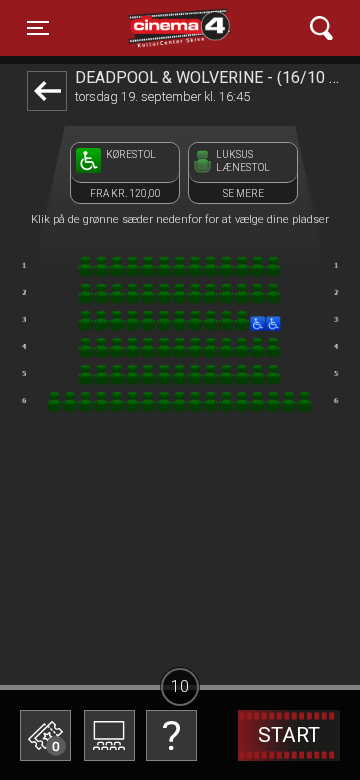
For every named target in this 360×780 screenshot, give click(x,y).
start (289, 735)
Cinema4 (144, 28)
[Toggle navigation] (321, 28)
